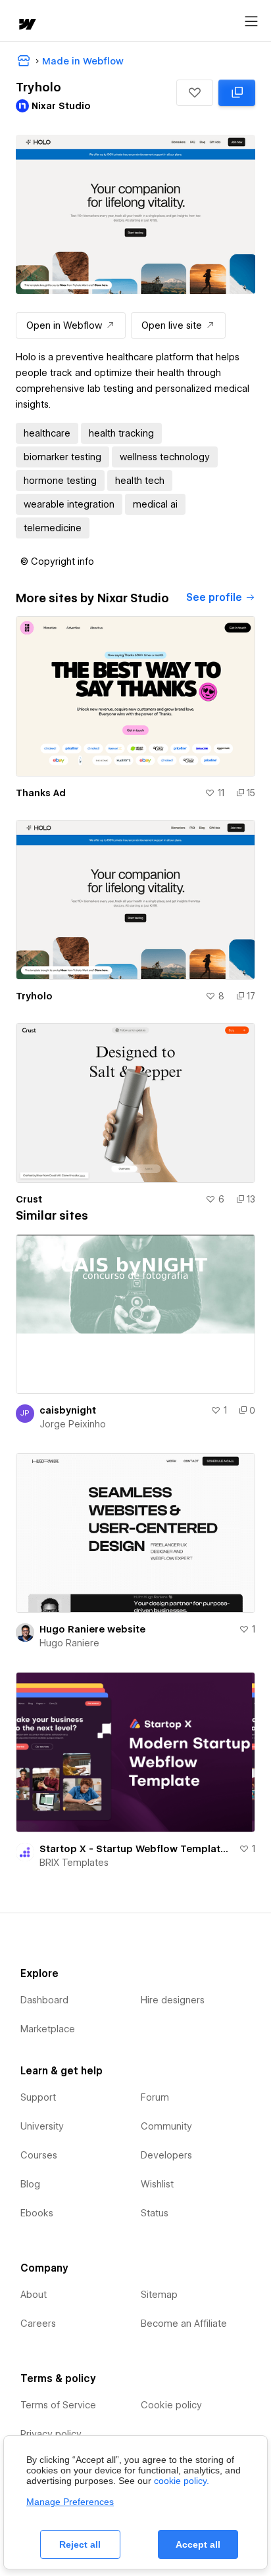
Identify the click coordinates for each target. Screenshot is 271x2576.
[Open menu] (251, 22)
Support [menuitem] (38, 2097)
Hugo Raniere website (92, 1629)
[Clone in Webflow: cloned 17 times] (237, 93)
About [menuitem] (34, 2295)
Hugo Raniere (69, 1643)
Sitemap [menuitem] (159, 2295)
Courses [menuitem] (39, 2155)
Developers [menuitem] (166, 2155)
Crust (29, 1199)
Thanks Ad (41, 793)
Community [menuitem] (166, 2126)
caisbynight (68, 1410)
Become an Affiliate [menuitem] (184, 2324)
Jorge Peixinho (73, 1424)
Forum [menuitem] (155, 2097)
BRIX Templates (74, 1863)
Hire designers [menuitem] (173, 2000)
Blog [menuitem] (30, 2184)
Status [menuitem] (155, 2213)
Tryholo (34, 996)
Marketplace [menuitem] (48, 2029)
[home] (26, 25)
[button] (195, 93)
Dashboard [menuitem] (44, 2000)
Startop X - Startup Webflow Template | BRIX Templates (136, 1849)
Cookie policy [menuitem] (171, 2405)
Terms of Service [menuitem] (58, 2405)
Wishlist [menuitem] (157, 2184)
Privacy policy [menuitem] (51, 2434)
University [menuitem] (42, 2126)
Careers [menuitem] (38, 2324)
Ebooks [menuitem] (37, 2213)
